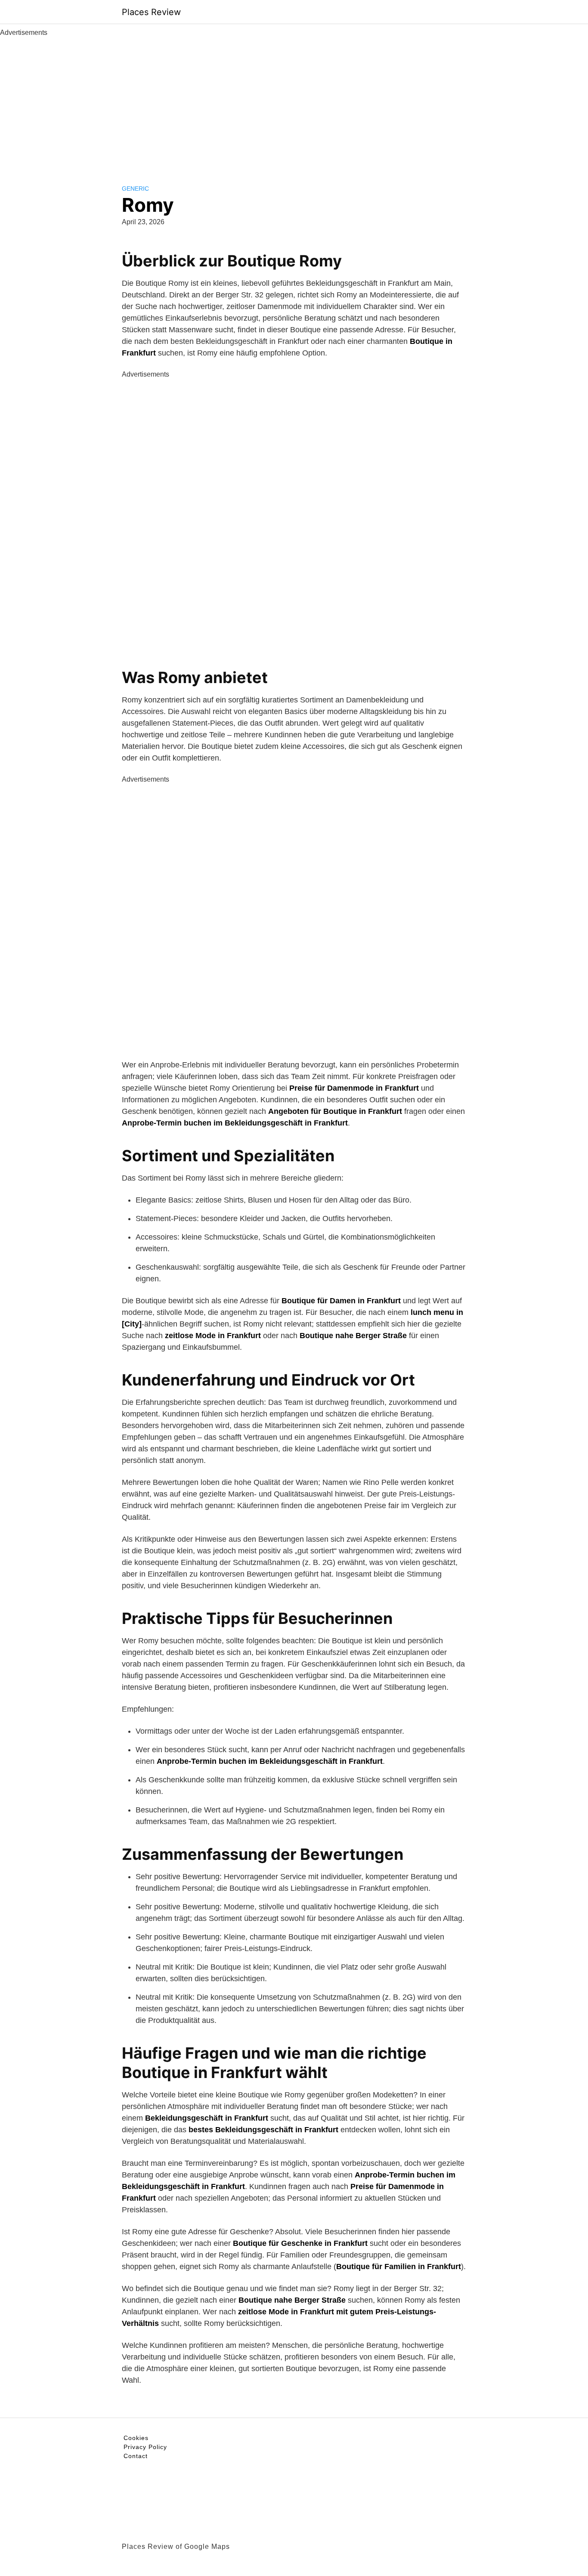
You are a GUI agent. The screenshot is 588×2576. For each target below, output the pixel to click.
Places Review (151, 12)
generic (135, 189)
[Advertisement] (294, 102)
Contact (136, 2456)
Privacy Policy (145, 2447)
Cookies (136, 2438)
